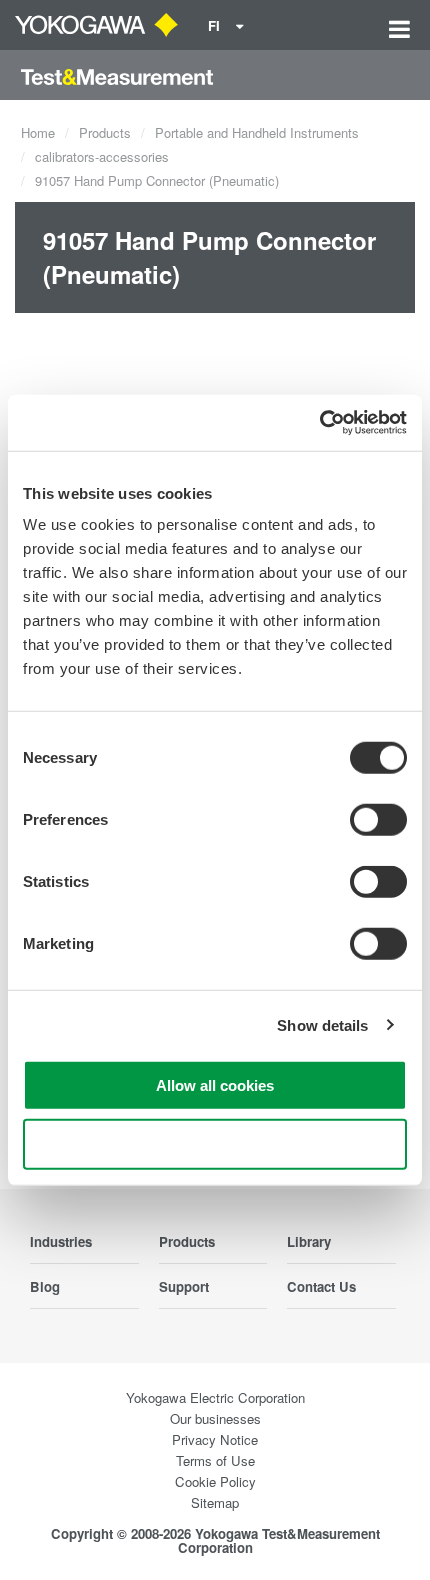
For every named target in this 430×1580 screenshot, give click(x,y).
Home (38, 132)
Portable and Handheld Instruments (257, 132)
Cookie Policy (215, 1481)
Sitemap (215, 1502)
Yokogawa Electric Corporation (215, 1397)
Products (105, 132)
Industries (61, 1241)
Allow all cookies (215, 1085)
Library (309, 1241)
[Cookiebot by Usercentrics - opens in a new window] (319, 423)
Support (184, 1286)
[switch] (378, 820)
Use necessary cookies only (215, 1143)
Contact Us (321, 1286)
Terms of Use (215, 1460)
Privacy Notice (215, 1439)
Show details (322, 1024)
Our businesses (215, 1418)
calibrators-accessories (102, 156)
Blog (45, 1286)
